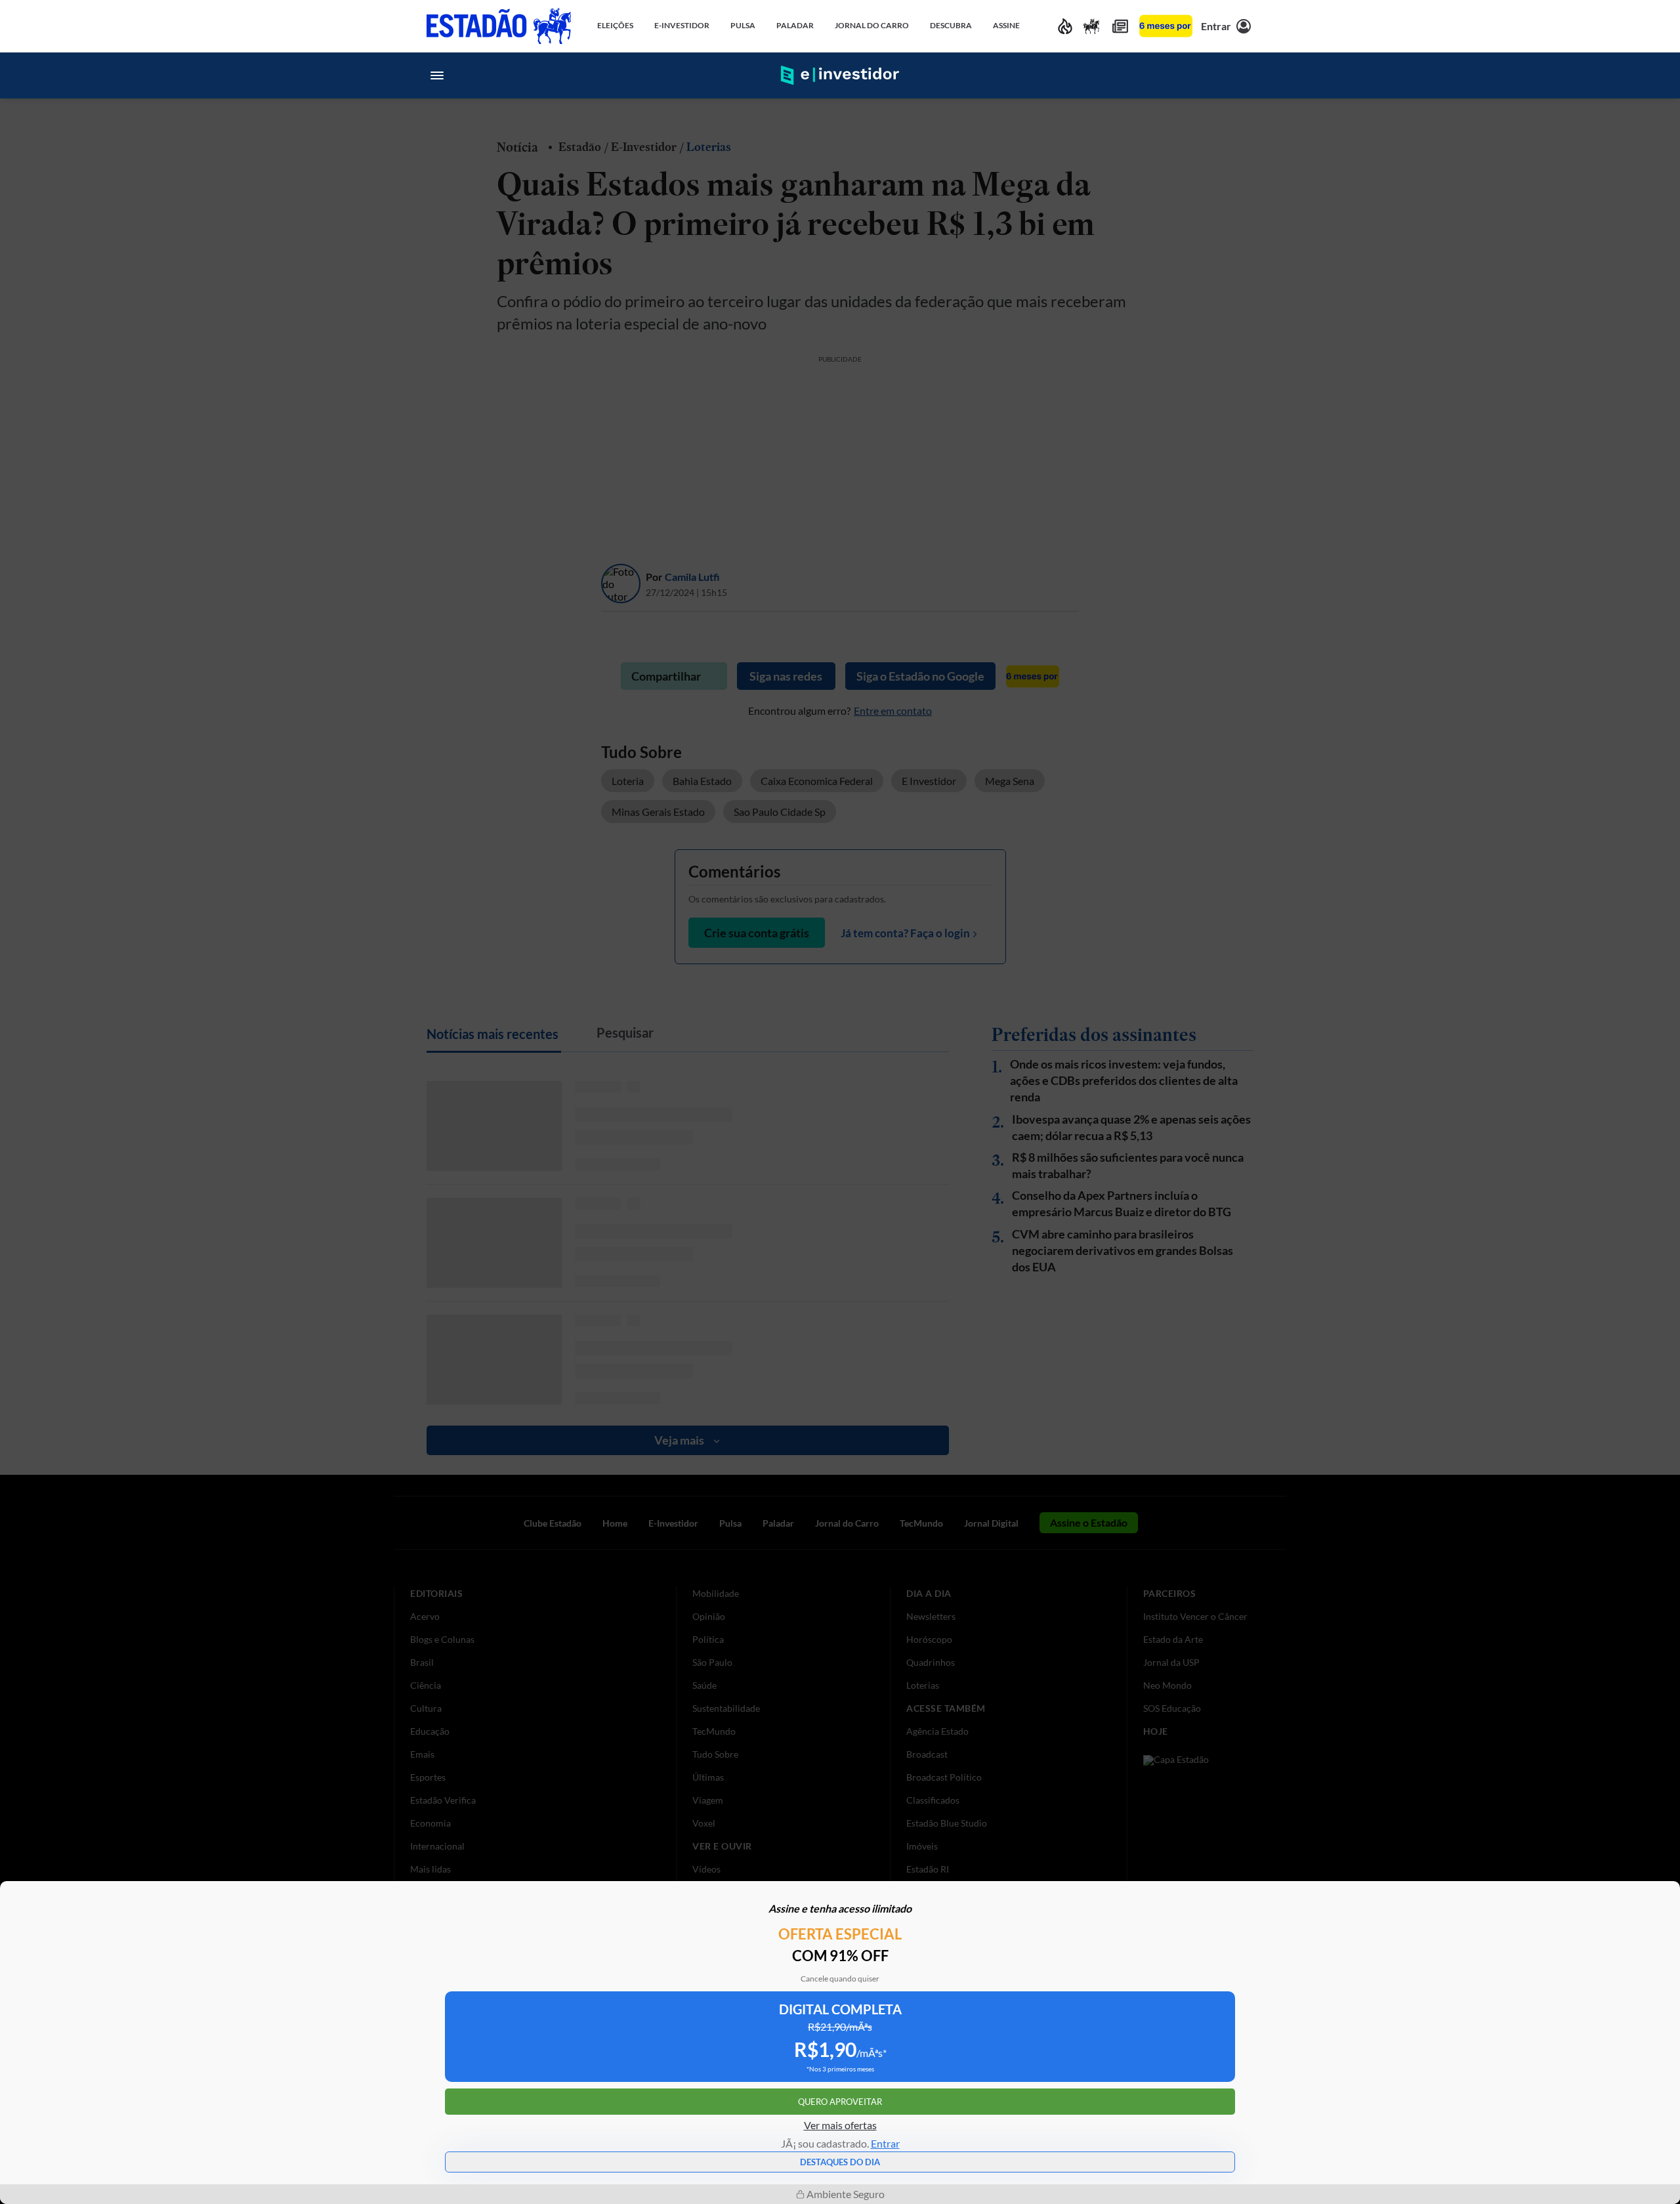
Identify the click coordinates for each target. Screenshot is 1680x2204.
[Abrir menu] (437, 75)
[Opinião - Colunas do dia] (1091, 26)
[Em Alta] (1065, 26)
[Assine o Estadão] (1166, 26)
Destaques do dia (840, 2162)
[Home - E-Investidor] (840, 75)
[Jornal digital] (1120, 26)
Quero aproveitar (840, 2102)
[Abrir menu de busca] (1243, 75)
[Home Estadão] (499, 26)
